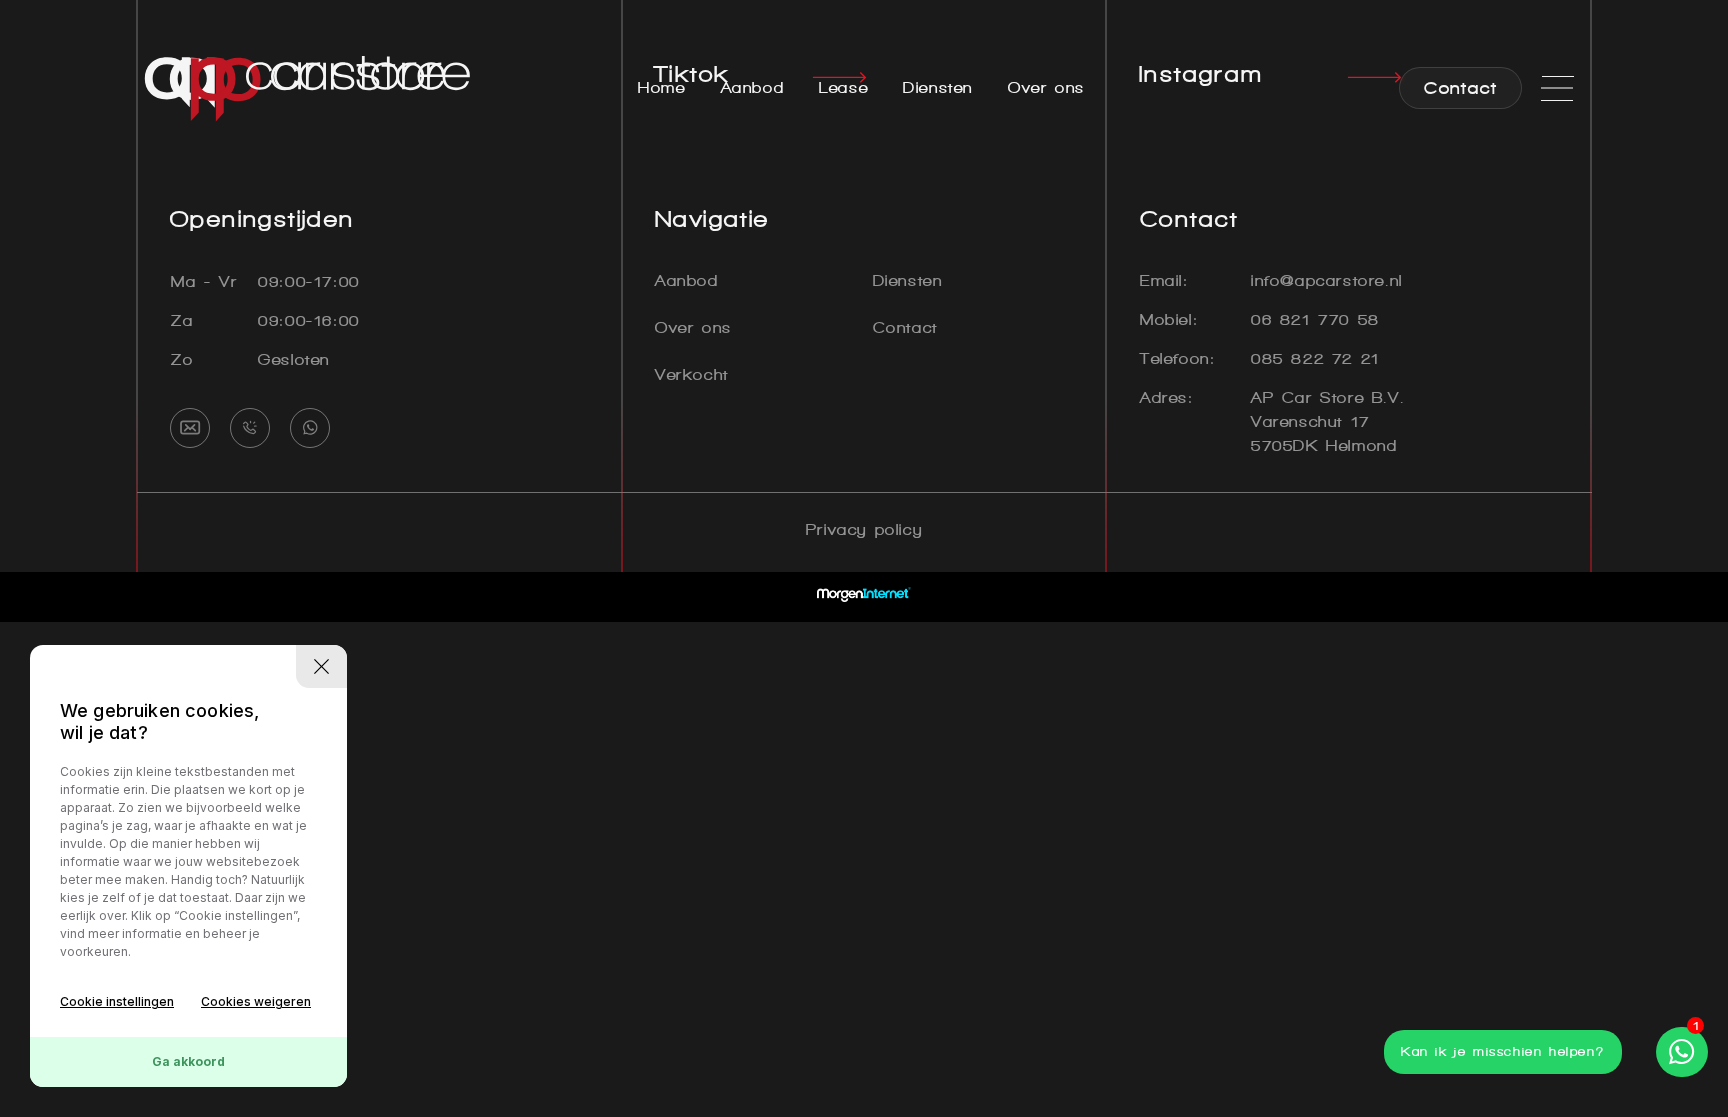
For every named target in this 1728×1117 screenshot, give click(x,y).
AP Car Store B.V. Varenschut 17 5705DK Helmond (1327, 421)
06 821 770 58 (1315, 319)
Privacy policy (864, 529)
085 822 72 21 (1315, 358)
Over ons (1046, 87)
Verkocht (692, 374)
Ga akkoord (188, 1061)
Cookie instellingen (117, 1001)
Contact (905, 327)
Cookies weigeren (256, 1001)
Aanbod (753, 87)
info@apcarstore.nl (1327, 280)
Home (661, 87)
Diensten (938, 87)
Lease (843, 87)
